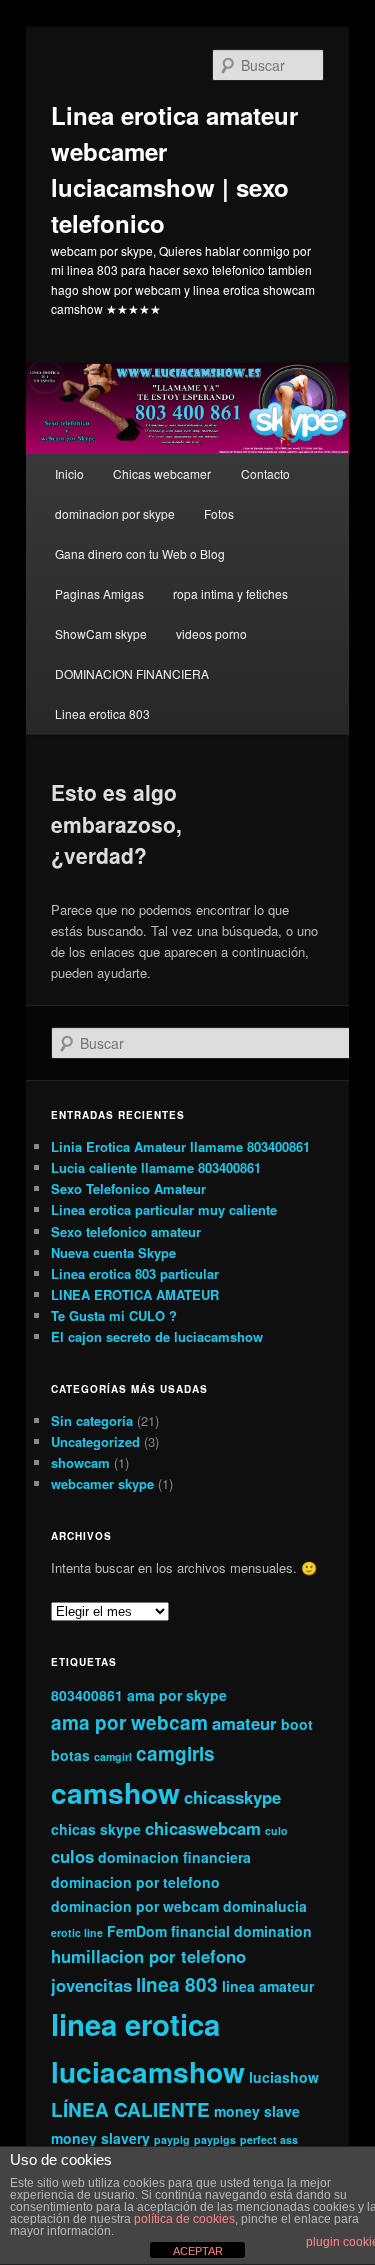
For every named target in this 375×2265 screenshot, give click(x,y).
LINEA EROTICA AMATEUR (135, 1294)
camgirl (113, 1756)
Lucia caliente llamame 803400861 (156, 1167)
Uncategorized (95, 1441)
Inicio (69, 473)
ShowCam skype (101, 633)
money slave (257, 2111)
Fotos (219, 513)
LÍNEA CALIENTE (130, 2109)
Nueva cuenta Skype (113, 1252)
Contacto (265, 473)
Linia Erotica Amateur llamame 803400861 (180, 1146)
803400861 (87, 1695)
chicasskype (232, 1797)
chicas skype (96, 1829)
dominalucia (265, 1906)
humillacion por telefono (148, 1956)
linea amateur (268, 1986)
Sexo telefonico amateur (126, 1231)
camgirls (175, 1753)
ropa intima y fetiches (230, 593)
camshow (115, 1792)
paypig (172, 2139)
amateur (244, 1723)
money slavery (100, 2138)
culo (276, 1830)
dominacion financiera (174, 1857)
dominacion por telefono (135, 1882)
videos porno (211, 633)
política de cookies (184, 2219)
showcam (80, 1462)
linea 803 (177, 1984)
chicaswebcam (203, 1828)
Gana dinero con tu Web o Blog (140, 553)
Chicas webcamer (162, 473)
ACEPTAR (198, 2251)
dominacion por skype (115, 513)
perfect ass (269, 2139)
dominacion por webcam (135, 1906)
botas (70, 1755)
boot (297, 1724)
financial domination (241, 1931)
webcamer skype (102, 1483)
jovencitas (91, 1985)
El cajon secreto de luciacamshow (157, 1336)
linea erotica (135, 2024)
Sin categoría (92, 1420)
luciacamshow (148, 2071)
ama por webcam (129, 1722)
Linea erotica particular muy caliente (164, 1209)
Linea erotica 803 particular (135, 1273)
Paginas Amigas (99, 593)
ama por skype (177, 1695)
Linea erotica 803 (102, 713)
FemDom (137, 1931)
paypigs (215, 2139)
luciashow (284, 2077)
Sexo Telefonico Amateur (128, 1188)
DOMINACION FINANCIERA (132, 673)
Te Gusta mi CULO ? (114, 1315)
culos (72, 1856)
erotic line (77, 1932)
